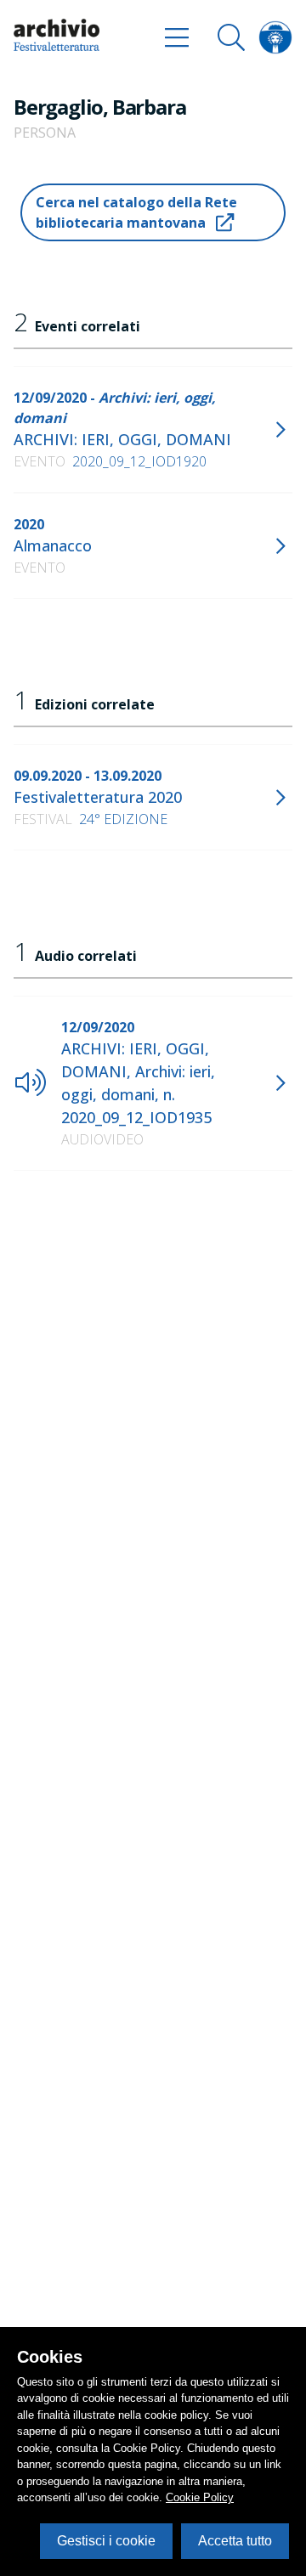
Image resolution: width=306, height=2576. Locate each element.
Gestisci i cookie (106, 2541)
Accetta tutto (235, 2541)
